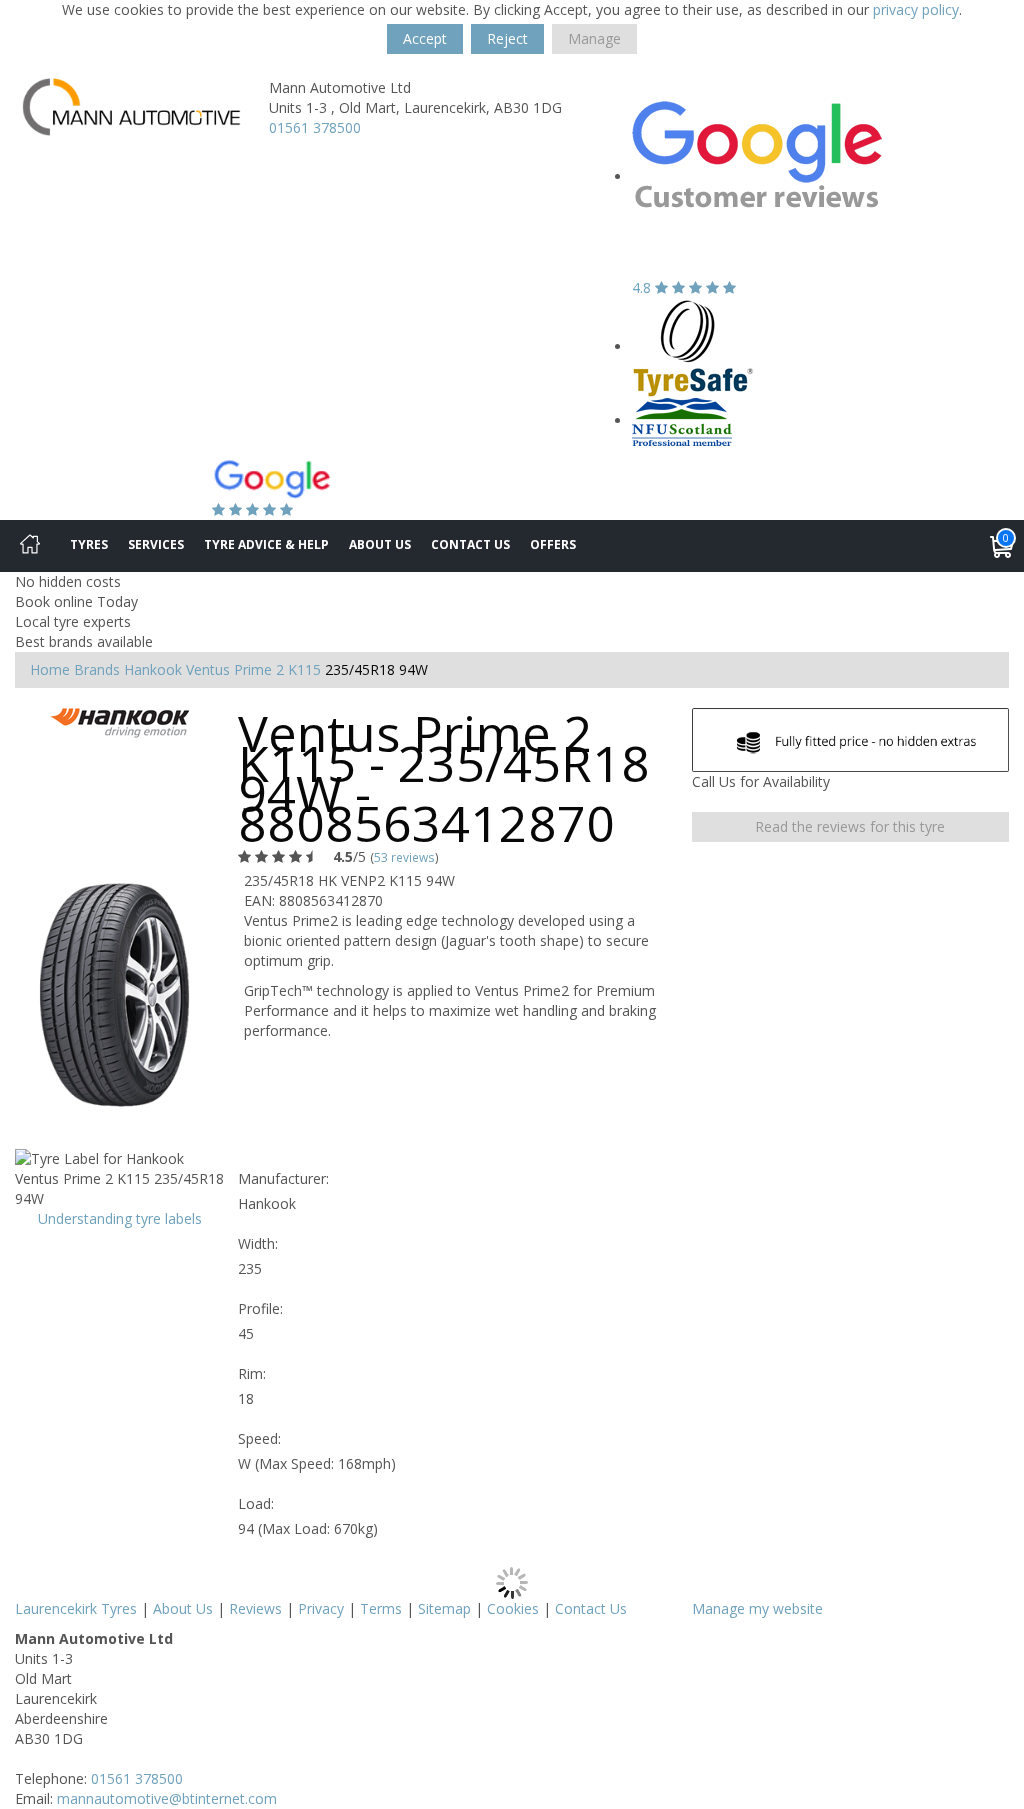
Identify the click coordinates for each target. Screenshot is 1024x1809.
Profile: (260, 1308)
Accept (425, 38)
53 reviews (404, 857)
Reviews (255, 1608)
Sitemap (444, 1608)
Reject (507, 38)
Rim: (252, 1373)
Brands (97, 669)
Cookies (513, 1608)
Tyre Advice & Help (266, 544)
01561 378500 (315, 127)
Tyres (89, 544)
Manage (594, 38)
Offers (553, 544)
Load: (256, 1503)
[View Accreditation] (693, 346)
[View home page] (131, 105)
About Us (380, 544)
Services (156, 544)
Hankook (153, 669)
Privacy (321, 1608)
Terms (381, 1608)
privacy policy (916, 9)
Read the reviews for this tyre (850, 826)
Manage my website (757, 1608)
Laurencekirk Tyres (76, 1608)
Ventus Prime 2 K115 (253, 669)
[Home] (30, 546)
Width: (258, 1243)
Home (50, 669)
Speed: (259, 1438)
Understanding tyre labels (120, 1218)
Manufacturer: (283, 1178)
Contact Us (470, 544)
